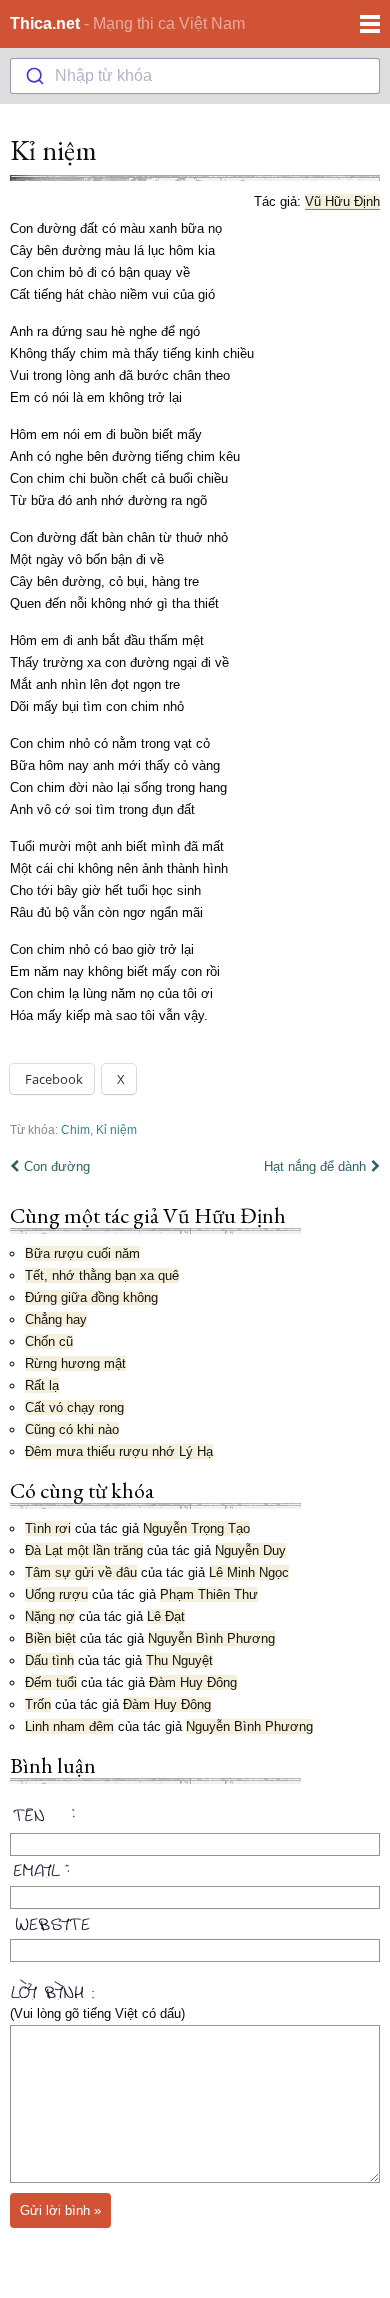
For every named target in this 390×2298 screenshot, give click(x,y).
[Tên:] (195, 1818)
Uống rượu (56, 1594)
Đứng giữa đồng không (91, 1297)
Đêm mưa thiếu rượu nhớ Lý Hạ (119, 1451)
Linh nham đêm (69, 1726)
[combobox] (195, 76)
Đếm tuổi (51, 1682)
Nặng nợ (50, 1616)
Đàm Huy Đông (193, 1682)
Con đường (57, 1166)
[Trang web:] (195, 1920)
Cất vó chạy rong (74, 1407)
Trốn (38, 1704)
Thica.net (45, 23)
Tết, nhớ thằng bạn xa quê (102, 1275)
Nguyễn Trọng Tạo (196, 1528)
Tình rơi (48, 1528)
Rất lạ (42, 1385)
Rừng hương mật (75, 1363)
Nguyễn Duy (250, 1550)
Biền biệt (50, 1638)
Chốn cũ (49, 1341)
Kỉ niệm (53, 150)
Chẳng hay (56, 1319)
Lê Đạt (166, 1616)
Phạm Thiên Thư (209, 1594)
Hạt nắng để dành (315, 1166)
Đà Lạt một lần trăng (84, 1550)
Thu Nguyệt (179, 1660)
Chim (75, 1129)
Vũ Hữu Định (342, 201)
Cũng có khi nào (72, 1429)
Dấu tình (49, 1660)
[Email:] (195, 1867)
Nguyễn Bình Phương (211, 1638)
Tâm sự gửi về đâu (81, 1572)
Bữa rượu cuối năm (82, 1253)
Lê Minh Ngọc (249, 1572)
